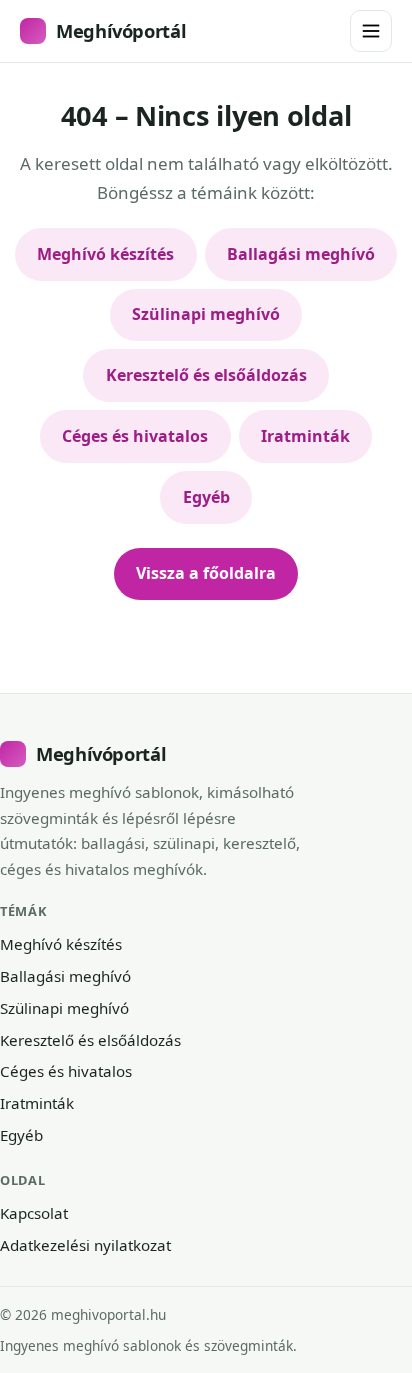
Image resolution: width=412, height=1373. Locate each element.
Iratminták (305, 436)
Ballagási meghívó (301, 254)
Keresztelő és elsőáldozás (206, 375)
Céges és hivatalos (135, 436)
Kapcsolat (34, 1213)
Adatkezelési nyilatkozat (85, 1245)
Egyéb (206, 497)
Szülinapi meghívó (206, 314)
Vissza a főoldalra (206, 573)
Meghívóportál (121, 30)
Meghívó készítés (105, 254)
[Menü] (371, 31)
